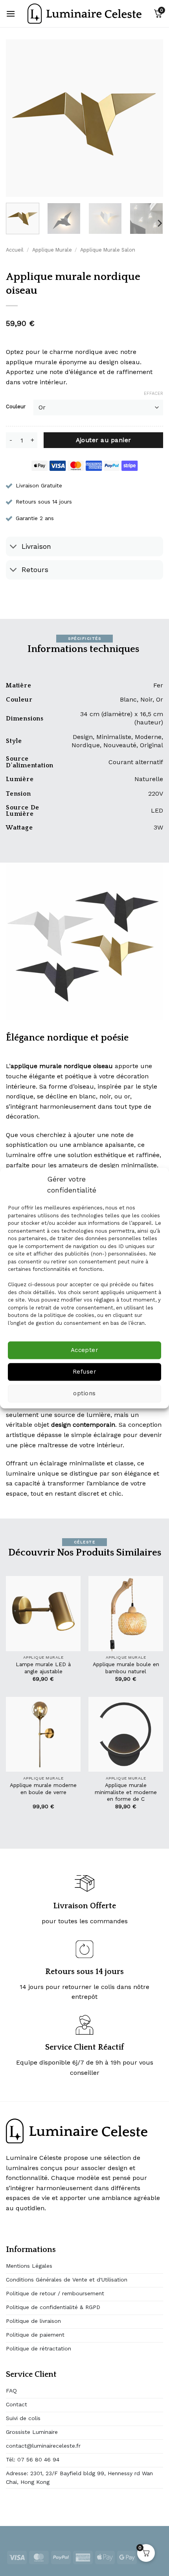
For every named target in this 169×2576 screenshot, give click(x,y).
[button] (11, 14)
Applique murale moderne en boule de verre (43, 1789)
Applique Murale (52, 250)
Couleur (16, 407)
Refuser (84, 1372)
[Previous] (19, 118)
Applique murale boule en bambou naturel (126, 1668)
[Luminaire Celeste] (84, 14)
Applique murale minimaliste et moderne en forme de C (126, 1792)
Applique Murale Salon (108, 250)
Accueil (15, 250)
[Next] (150, 118)
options (84, 1394)
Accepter (85, 1350)
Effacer (153, 394)
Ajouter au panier (104, 440)
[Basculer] (14, 547)
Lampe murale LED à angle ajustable (43, 1668)
